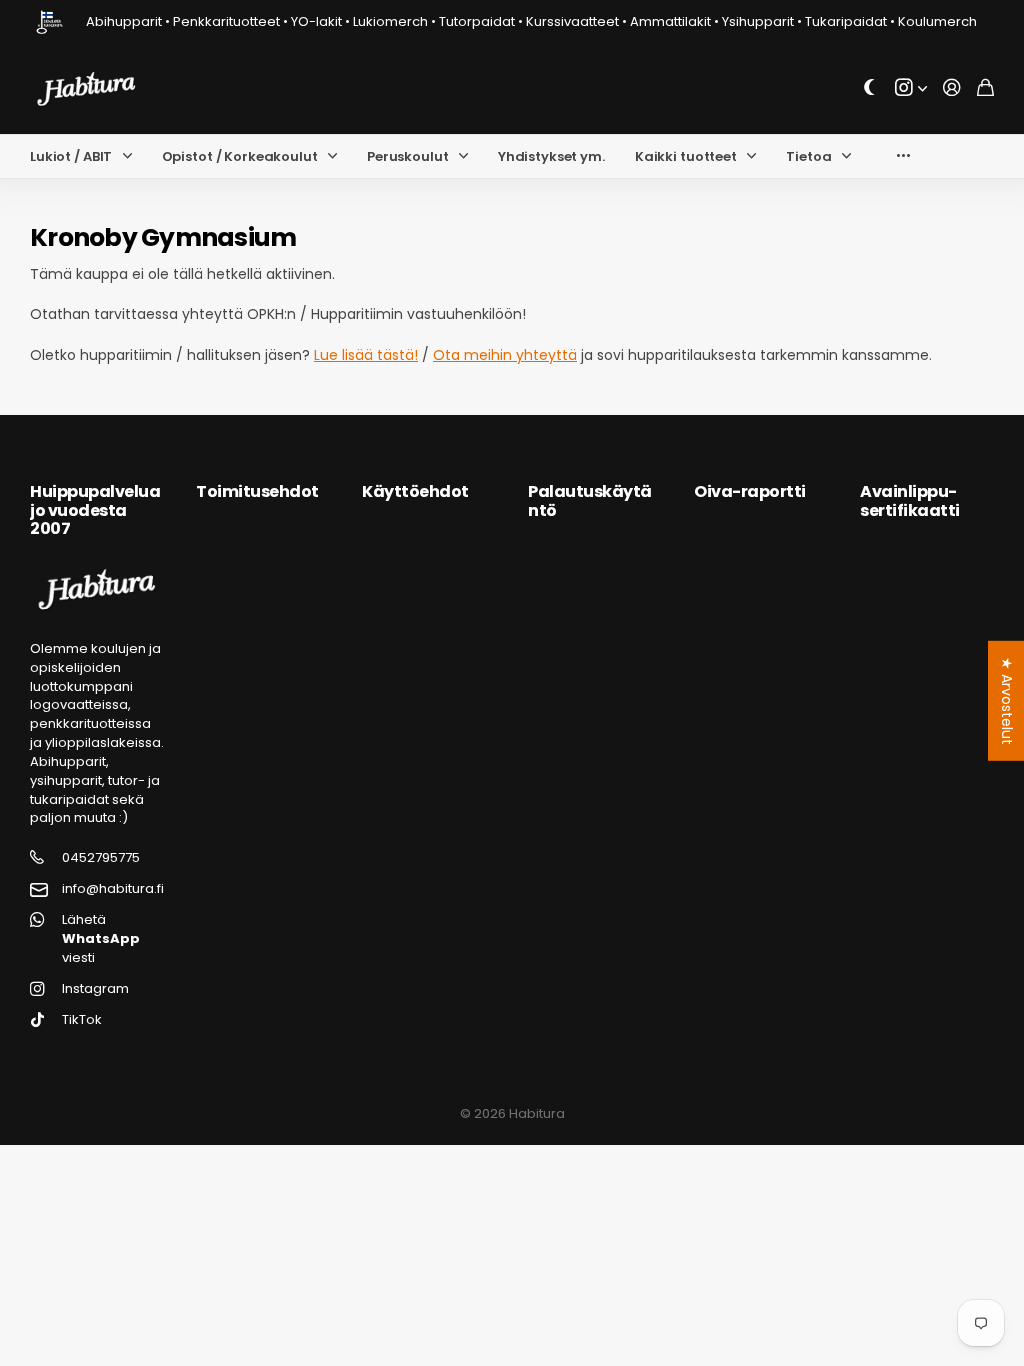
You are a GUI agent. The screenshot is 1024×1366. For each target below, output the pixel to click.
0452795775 (101, 858)
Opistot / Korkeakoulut (240, 156)
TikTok (82, 1020)
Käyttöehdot (415, 491)
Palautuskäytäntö (590, 500)
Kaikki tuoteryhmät (132, 156)
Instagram (95, 989)
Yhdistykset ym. (551, 156)
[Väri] (870, 88)
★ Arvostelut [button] (1007, 701)
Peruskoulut (408, 156)
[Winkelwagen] (985, 88)
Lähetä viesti (101, 939)
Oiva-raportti (750, 491)
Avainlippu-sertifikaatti (910, 500)
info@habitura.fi (113, 889)
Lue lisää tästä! (366, 355)
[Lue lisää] (911, 88)
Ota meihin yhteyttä (505, 355)
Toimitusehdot (257, 491)
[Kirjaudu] (952, 88)
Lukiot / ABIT (71, 156)
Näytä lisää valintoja (903, 156)
